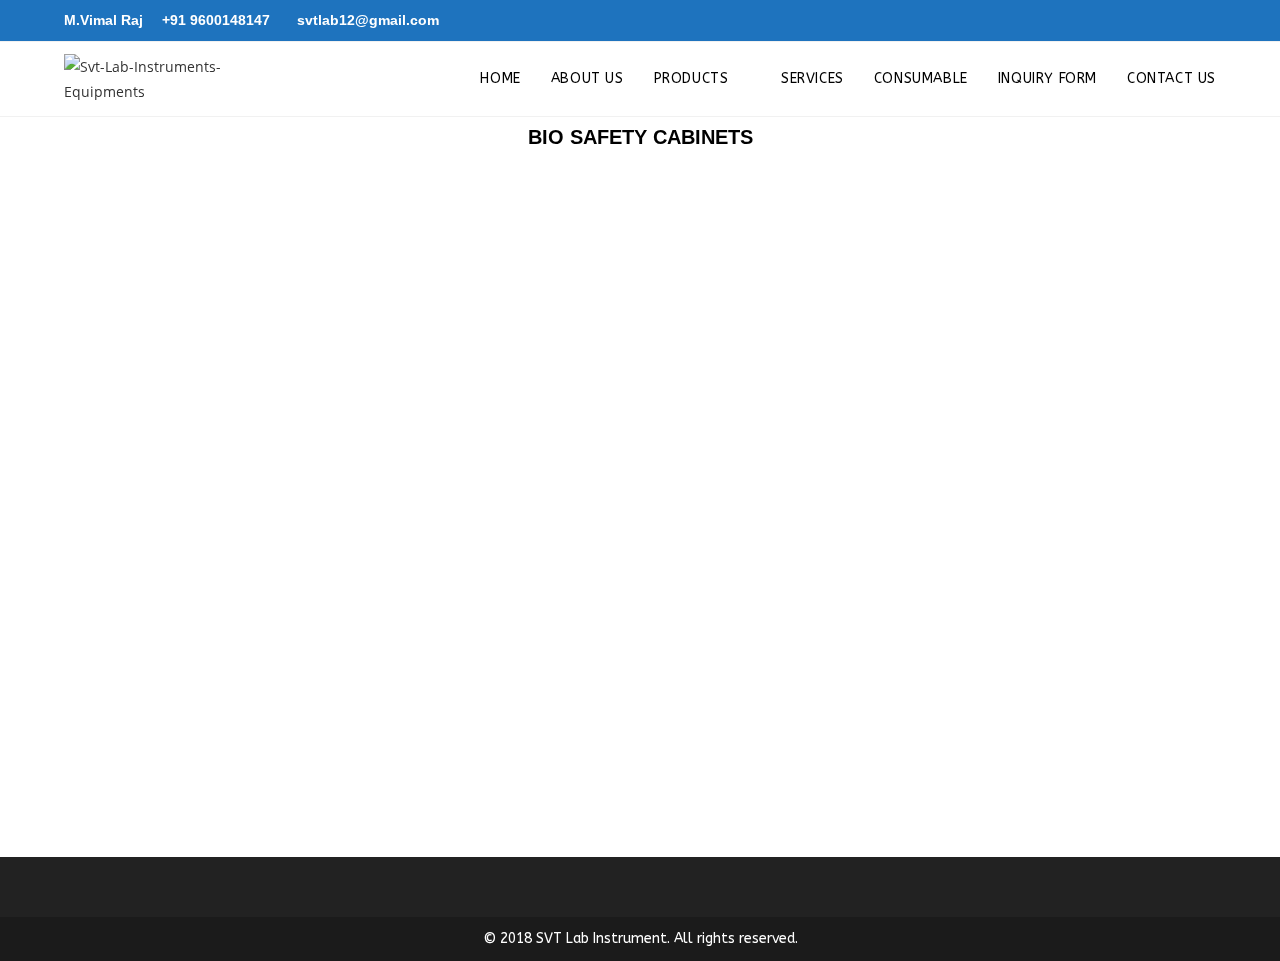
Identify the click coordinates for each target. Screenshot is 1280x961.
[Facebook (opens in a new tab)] (1178, 21)
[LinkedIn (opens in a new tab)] (1205, 21)
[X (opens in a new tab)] (1147, 21)
